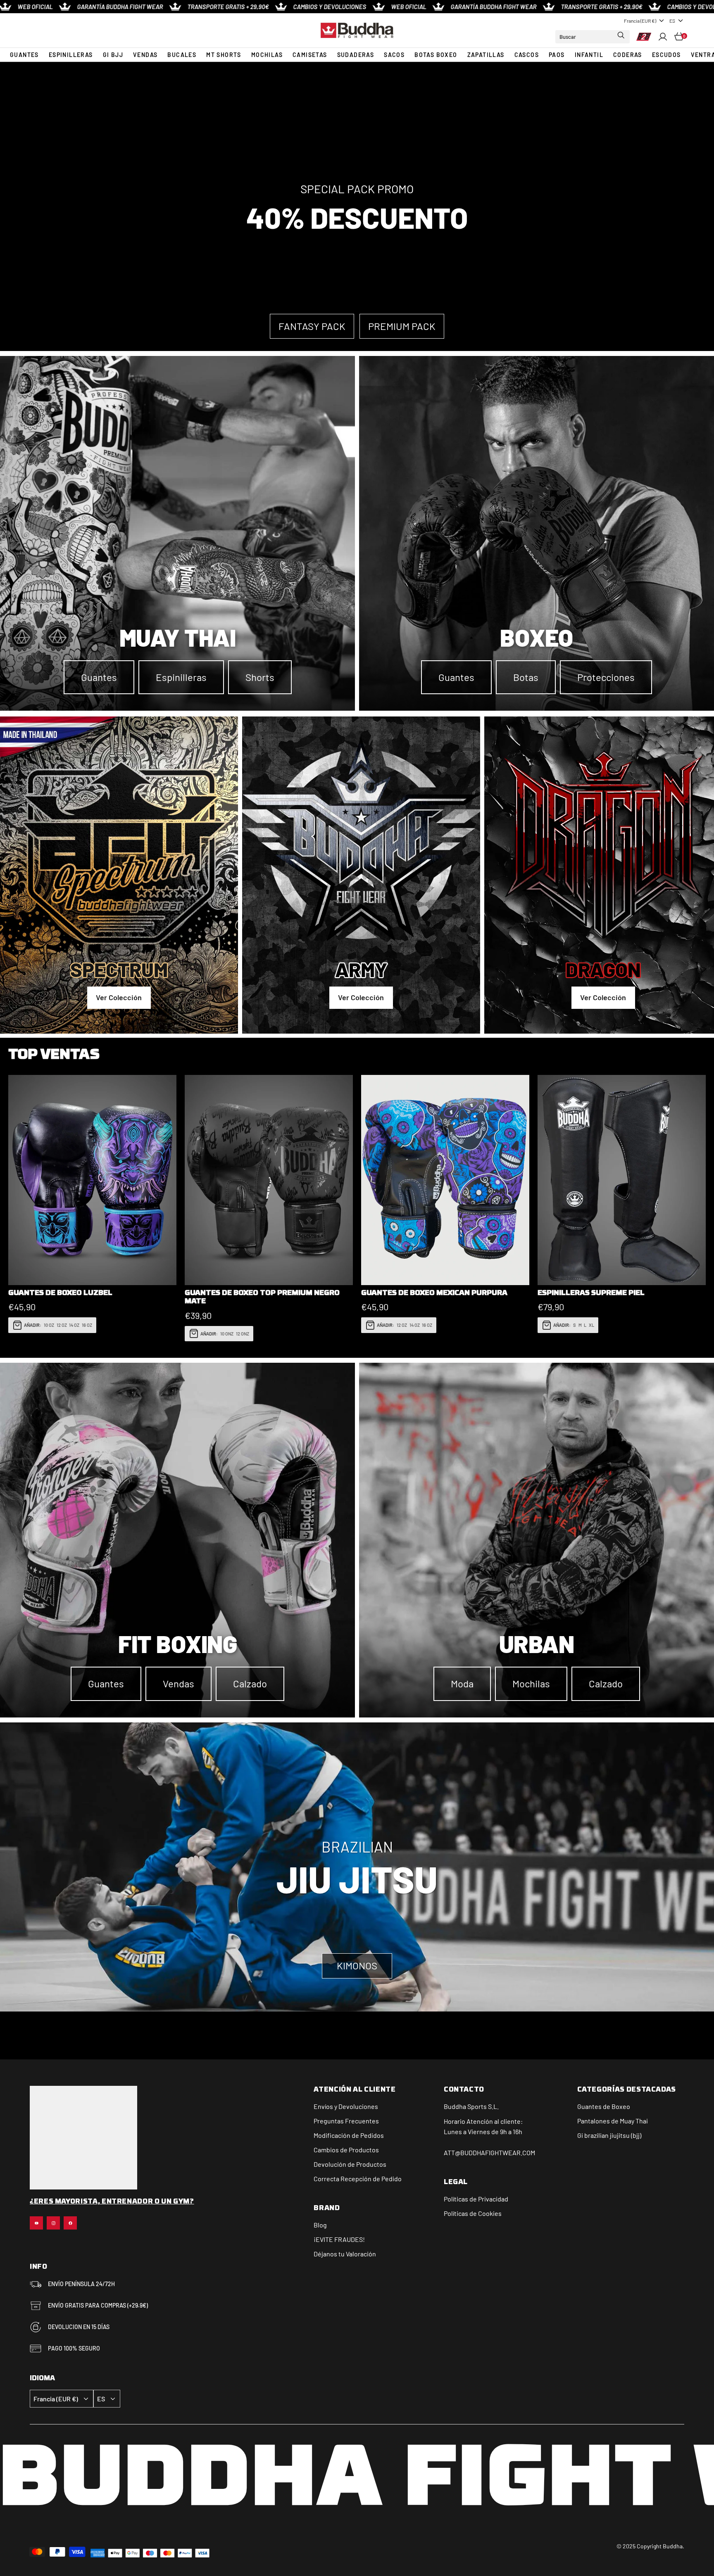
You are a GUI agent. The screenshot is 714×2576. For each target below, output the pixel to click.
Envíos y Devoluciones (346, 2106)
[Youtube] (36, 2223)
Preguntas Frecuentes (346, 2121)
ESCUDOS (666, 55)
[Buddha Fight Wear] (357, 31)
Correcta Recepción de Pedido (358, 2179)
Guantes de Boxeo (604, 2106)
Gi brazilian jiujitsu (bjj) (609, 2135)
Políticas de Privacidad (476, 2199)
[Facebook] (70, 2223)
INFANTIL (589, 55)
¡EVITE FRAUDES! (339, 2239)
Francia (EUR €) (640, 21)
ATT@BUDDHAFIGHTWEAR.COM (489, 2153)
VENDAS (145, 55)
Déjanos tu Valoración (345, 2254)
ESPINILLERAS (71, 55)
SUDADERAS (356, 55)
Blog (320, 2225)
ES (672, 21)
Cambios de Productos (346, 2150)
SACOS (394, 55)
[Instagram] (53, 2223)
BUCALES (182, 55)
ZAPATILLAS (486, 55)
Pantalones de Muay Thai (613, 2121)
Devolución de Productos (350, 2164)
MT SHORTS (224, 55)
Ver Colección (119, 998)
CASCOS (527, 55)
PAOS (557, 55)
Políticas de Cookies (473, 2213)
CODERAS (628, 55)
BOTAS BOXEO (436, 55)
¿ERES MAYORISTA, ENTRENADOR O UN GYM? (112, 2202)
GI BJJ (113, 55)
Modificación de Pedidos (349, 2135)
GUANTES (24, 55)
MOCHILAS (267, 55)
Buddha (455, 2106)
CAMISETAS (310, 55)
